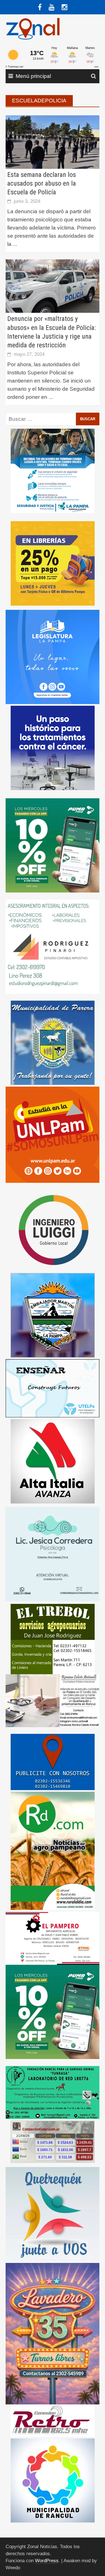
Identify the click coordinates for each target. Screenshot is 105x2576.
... (15, 244)
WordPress (47, 2561)
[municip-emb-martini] (53, 1315)
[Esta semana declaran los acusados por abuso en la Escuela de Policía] (53, 142)
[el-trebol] (53, 1639)
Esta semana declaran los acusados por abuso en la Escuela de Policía (42, 183)
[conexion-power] (53, 2420)
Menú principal (33, 76)
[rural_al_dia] (53, 1850)
